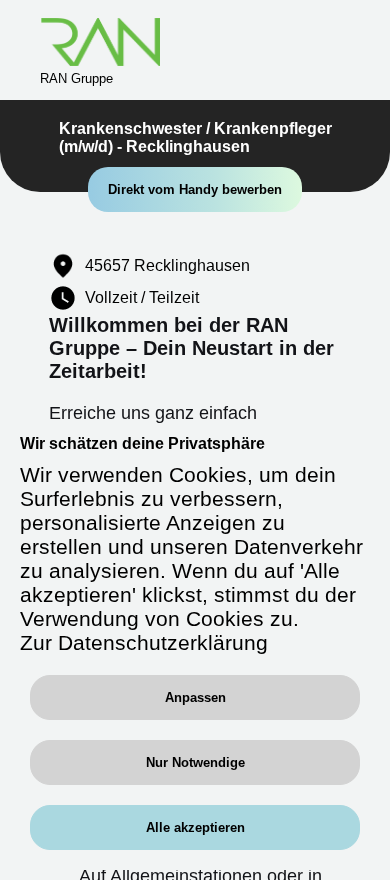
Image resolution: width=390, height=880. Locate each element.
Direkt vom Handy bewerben (195, 189)
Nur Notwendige (195, 762)
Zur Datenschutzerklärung (144, 642)
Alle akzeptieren (195, 827)
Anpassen (195, 697)
